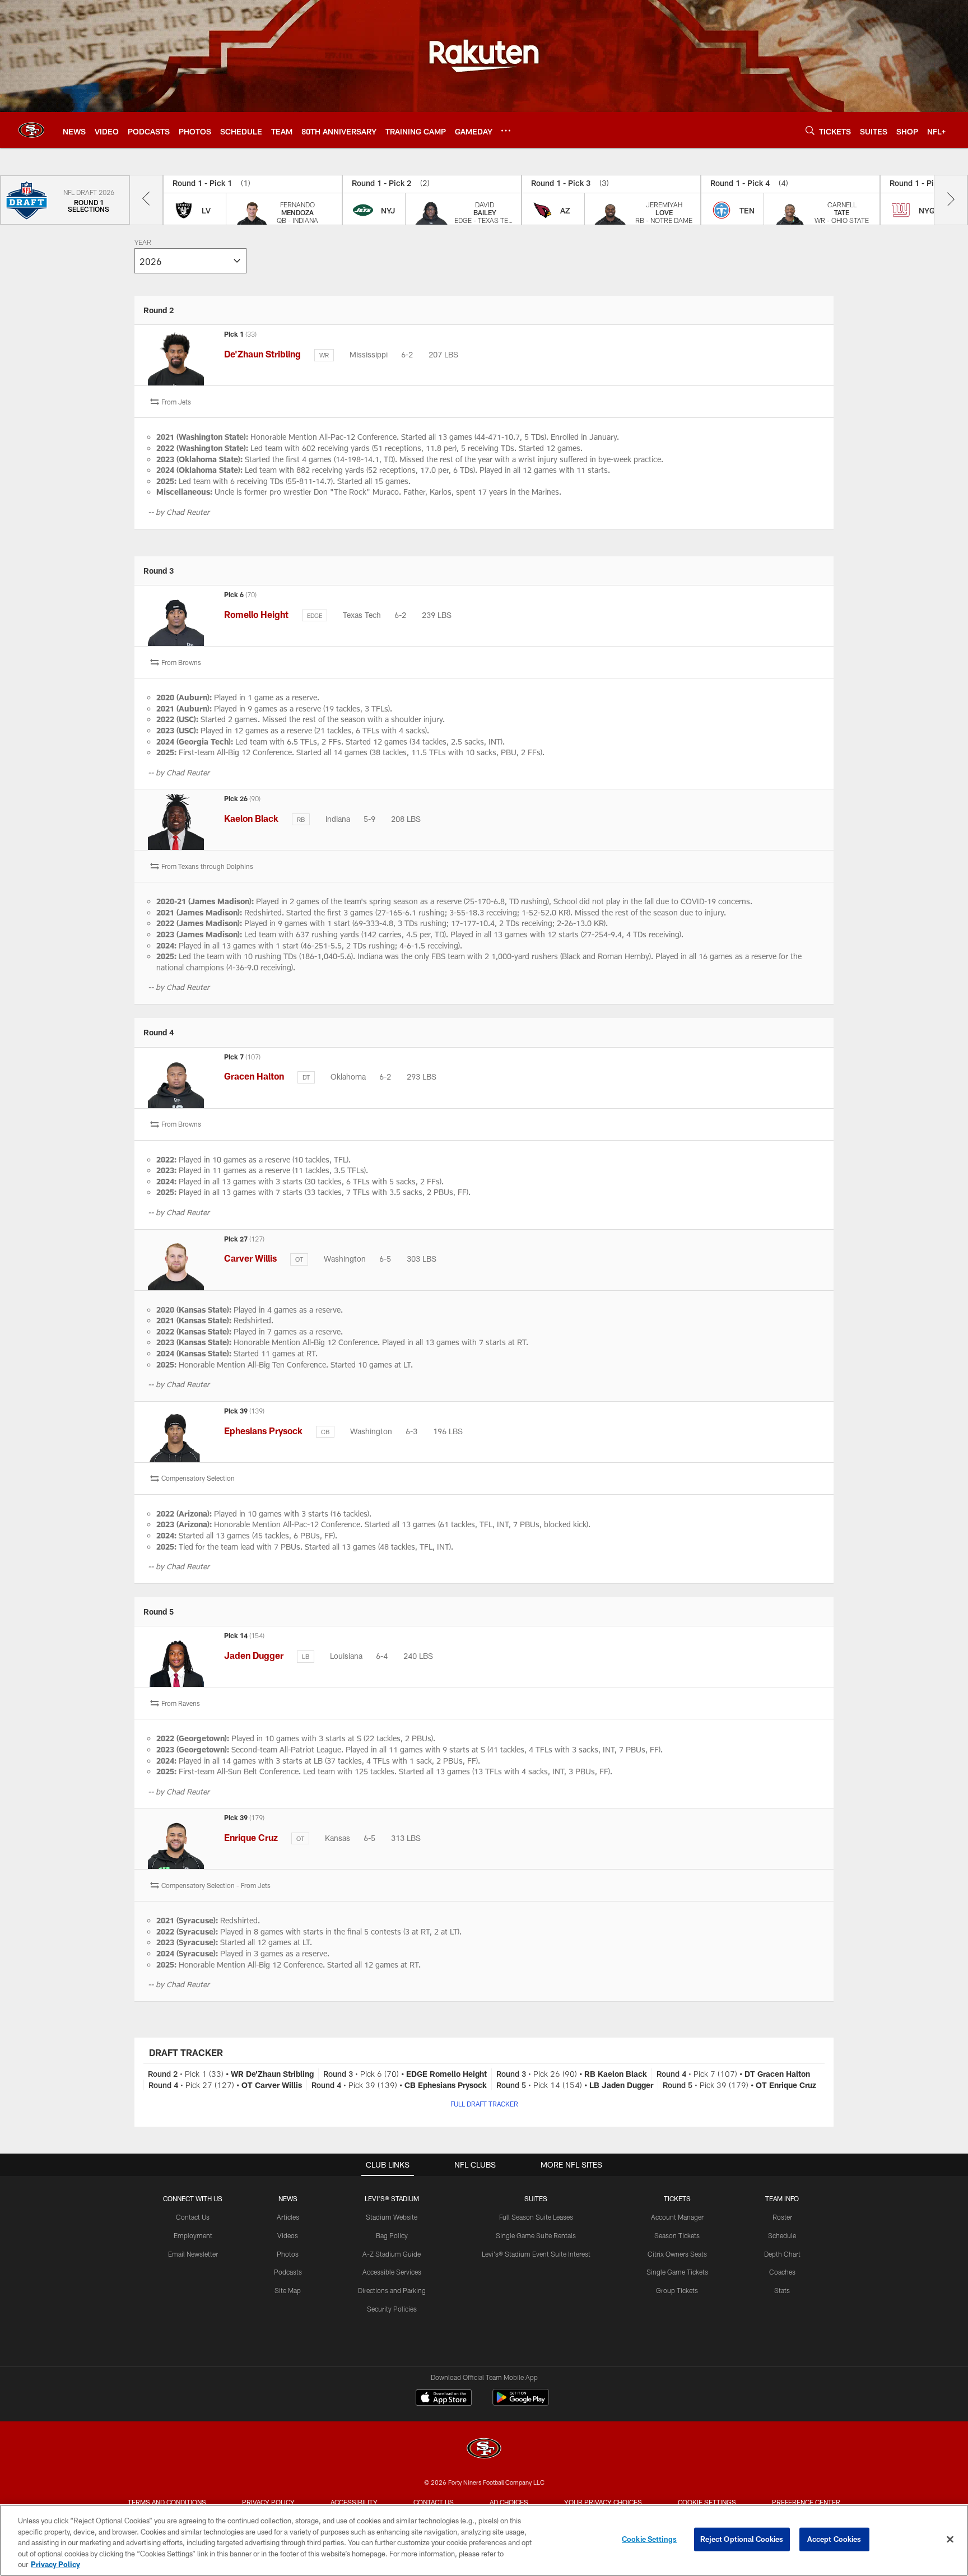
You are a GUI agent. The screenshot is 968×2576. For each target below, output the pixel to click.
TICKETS (677, 2198)
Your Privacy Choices (603, 2502)
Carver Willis (250, 1258)
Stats (782, 2290)
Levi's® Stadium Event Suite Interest (536, 2254)
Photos (288, 2254)
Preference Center (806, 2502)
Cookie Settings (707, 2502)
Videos (288, 2235)
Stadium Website (392, 2217)
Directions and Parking (392, 2290)
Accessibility (354, 2502)
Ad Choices (509, 2502)
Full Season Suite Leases (536, 2217)
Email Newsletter (193, 2254)
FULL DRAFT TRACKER (484, 2104)
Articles (288, 2217)
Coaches (782, 2272)
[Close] (950, 2540)
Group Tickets (677, 2290)
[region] (484, 2540)
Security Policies (392, 2309)
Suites (536, 2198)
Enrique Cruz (251, 1837)
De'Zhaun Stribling (262, 354)
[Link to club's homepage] (31, 130)
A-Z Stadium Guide (392, 2254)
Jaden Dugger (254, 1655)
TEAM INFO (782, 2198)
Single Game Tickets (677, 2272)
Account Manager (677, 2217)
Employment (193, 2235)
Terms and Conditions (167, 2502)
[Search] (810, 130)
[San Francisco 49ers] (484, 2450)
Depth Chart (782, 2254)
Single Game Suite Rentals (536, 2235)
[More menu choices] (506, 131)
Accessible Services (392, 2272)
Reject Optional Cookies (742, 2539)
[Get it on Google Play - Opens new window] (521, 2403)
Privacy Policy (268, 2502)
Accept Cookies (834, 2539)
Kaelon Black (251, 818)
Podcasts (288, 2272)
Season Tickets (677, 2235)
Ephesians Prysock (263, 1431)
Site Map (288, 2290)
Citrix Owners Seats (677, 2254)
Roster (782, 2217)
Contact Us (193, 2217)
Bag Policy (392, 2235)
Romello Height (256, 614)
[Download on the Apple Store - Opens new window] (444, 2399)
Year (143, 243)
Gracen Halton (254, 1076)
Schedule (782, 2235)
